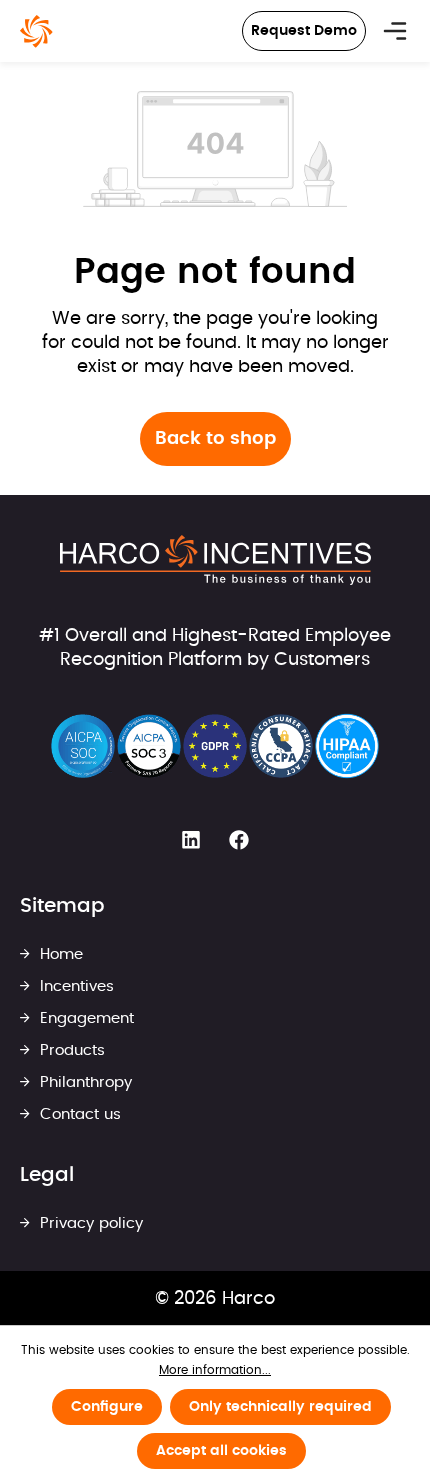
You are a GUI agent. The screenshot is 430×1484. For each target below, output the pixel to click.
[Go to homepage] (36, 31)
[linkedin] (191, 841)
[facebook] (239, 841)
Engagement (84, 1018)
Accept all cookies (221, 1451)
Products (70, 1050)
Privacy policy (89, 1223)
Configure (107, 1407)
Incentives (74, 986)
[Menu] (395, 31)
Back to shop (215, 439)
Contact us (78, 1114)
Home (59, 954)
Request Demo (304, 31)
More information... (215, 1370)
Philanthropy (83, 1082)
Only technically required (280, 1407)
